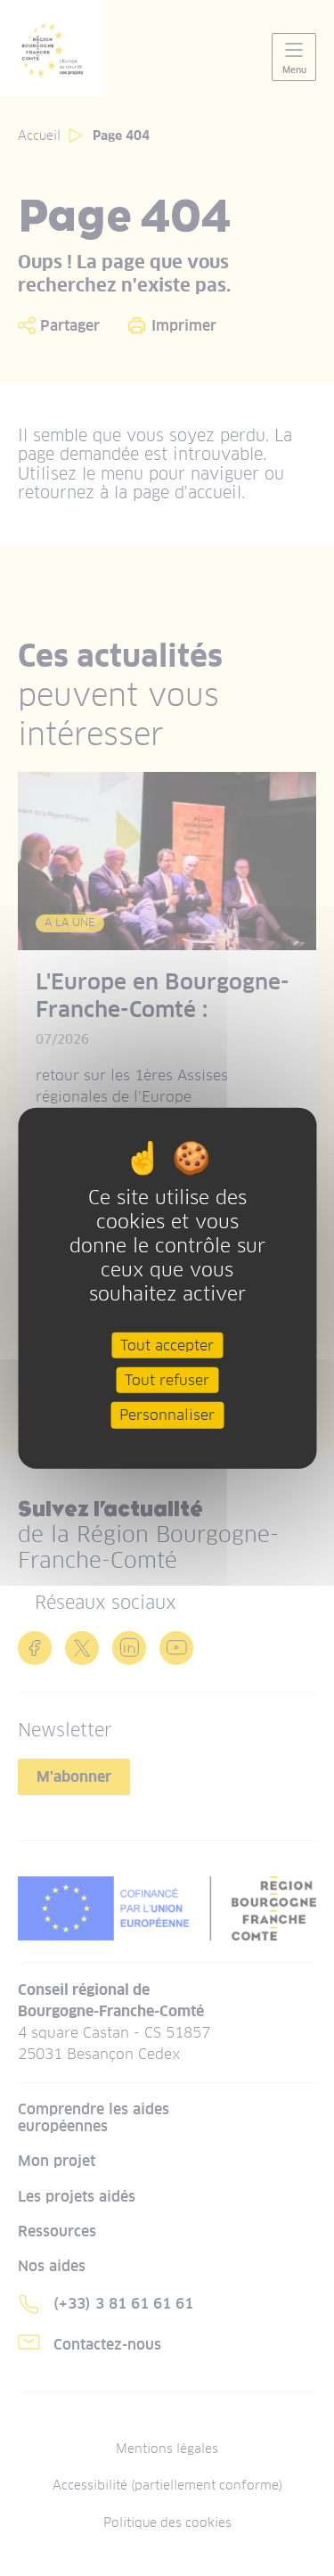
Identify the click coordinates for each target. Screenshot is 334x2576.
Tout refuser (167, 1380)
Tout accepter (167, 1345)
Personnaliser (167, 1415)
